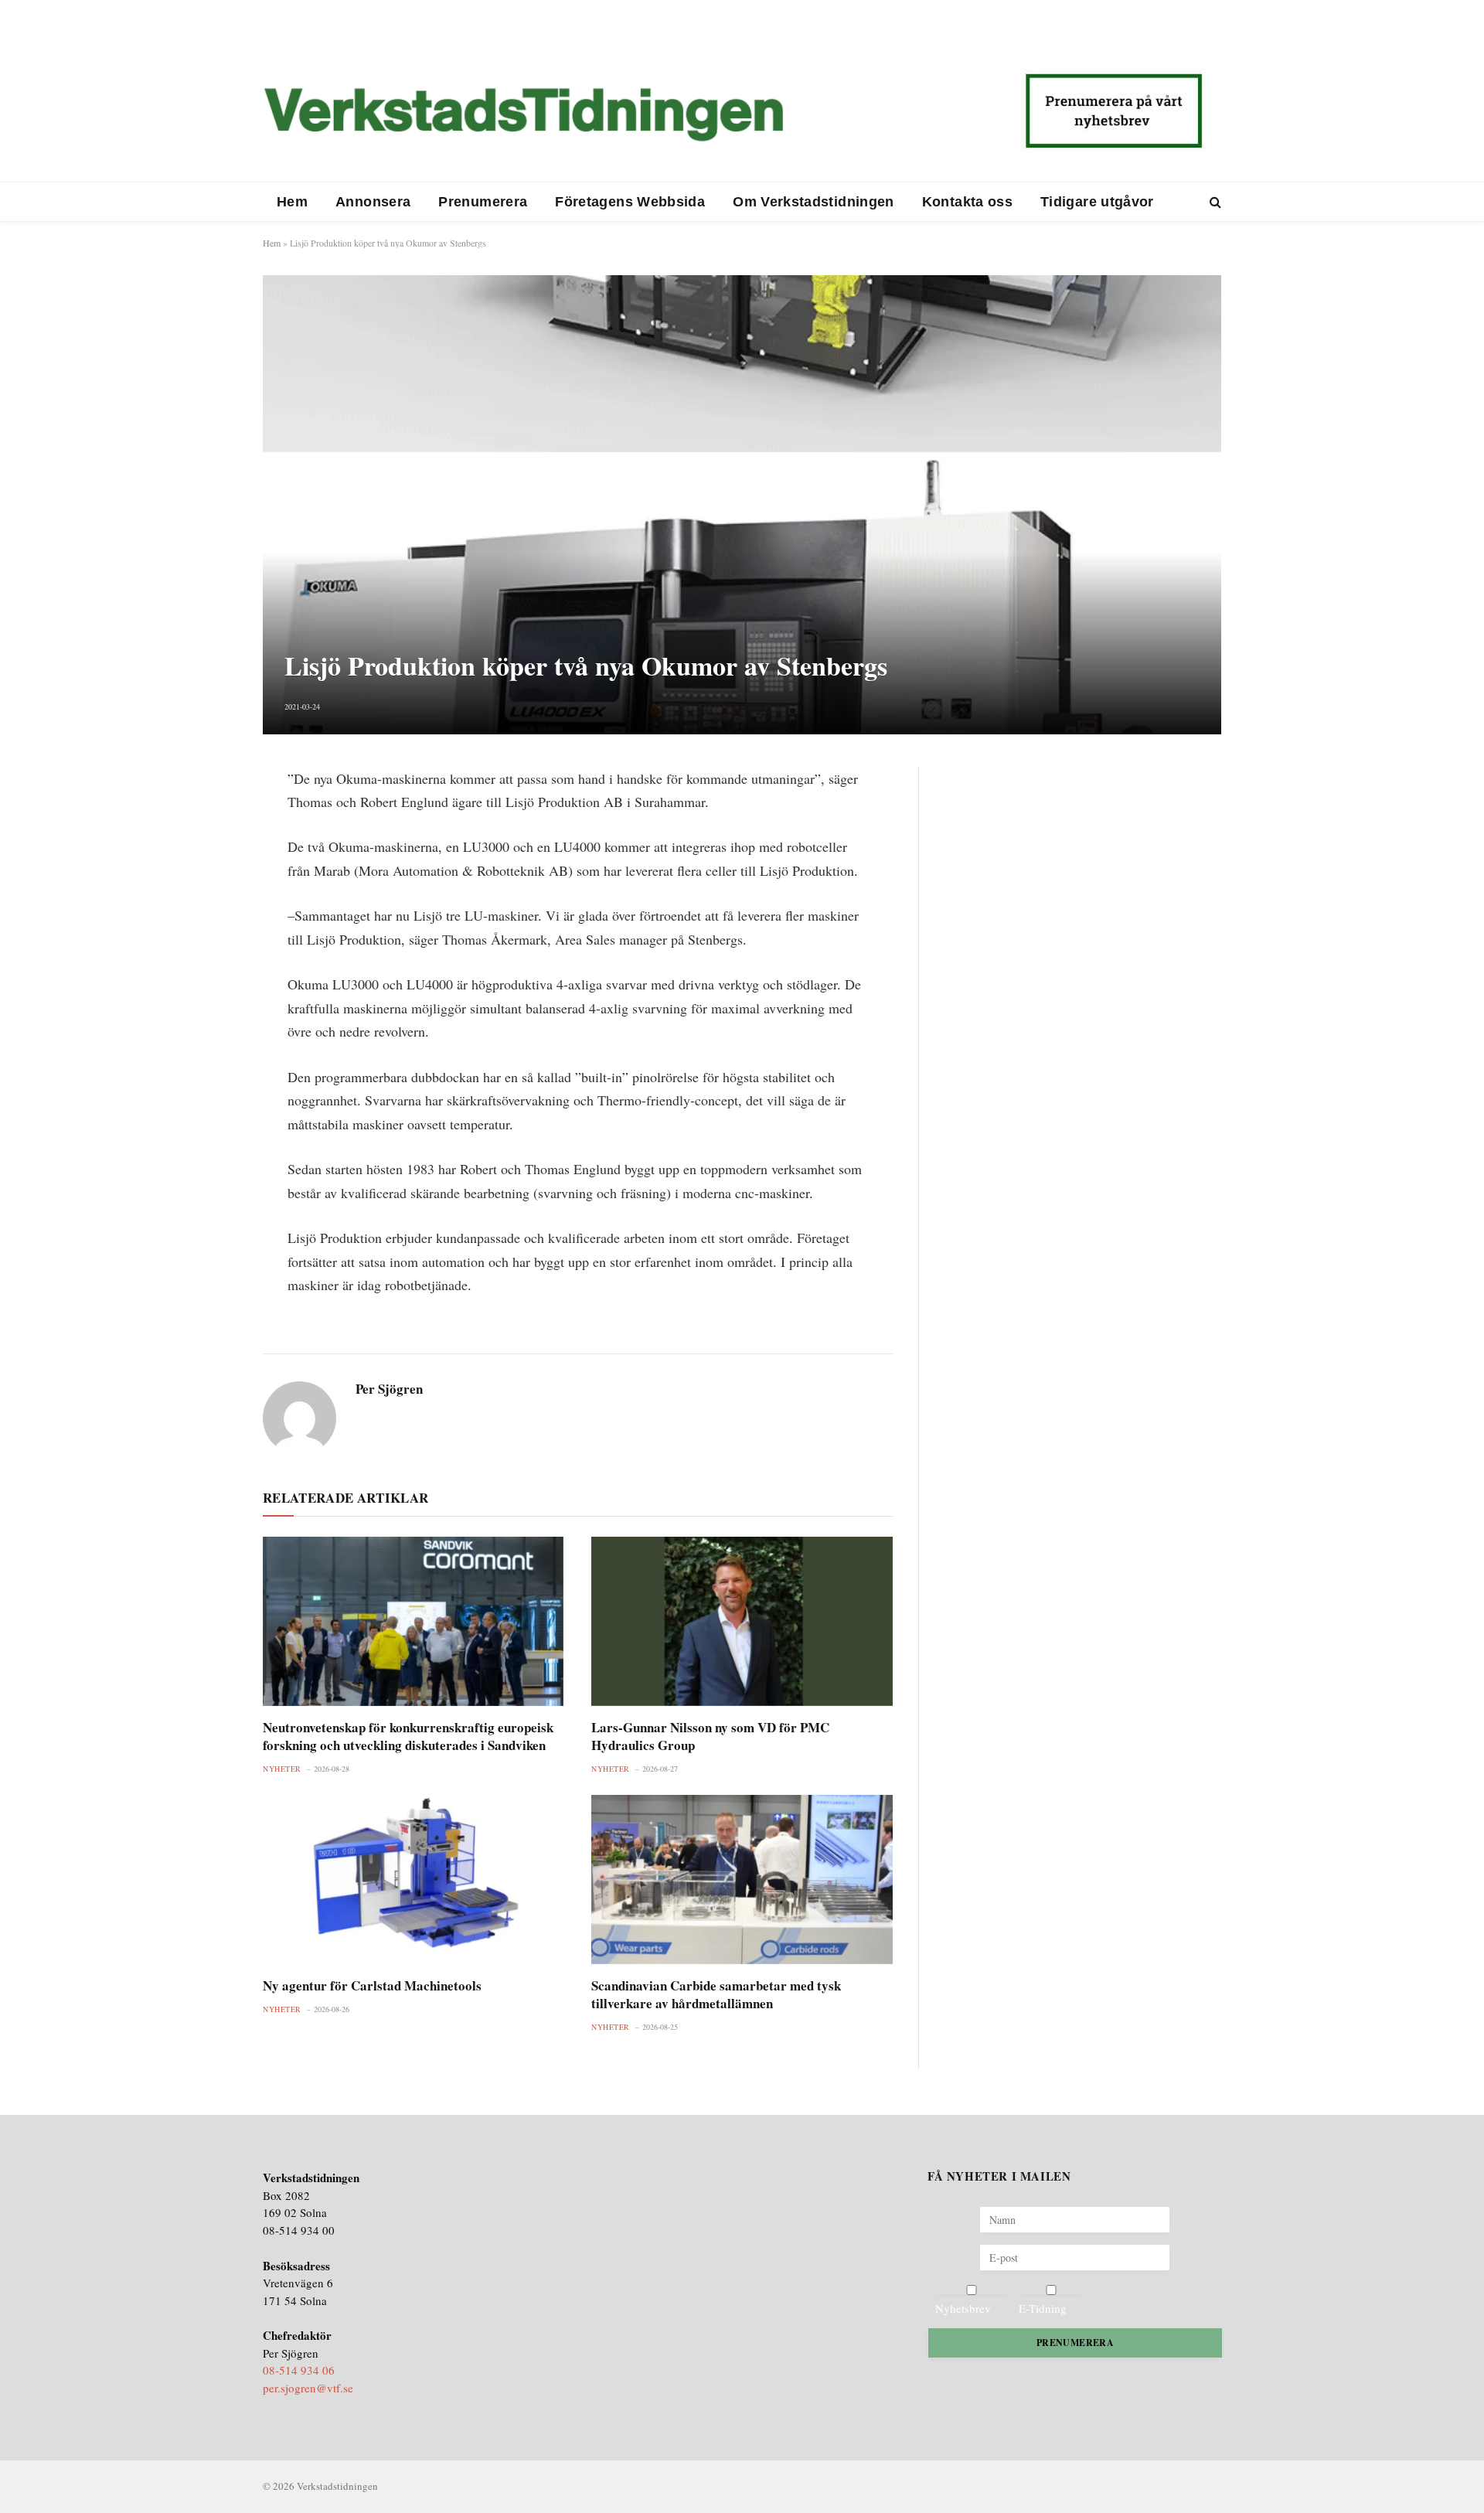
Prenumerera (483, 202)
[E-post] (209, 892)
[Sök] (1214, 202)
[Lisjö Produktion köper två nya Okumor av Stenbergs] (742, 504)
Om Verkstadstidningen (813, 202)
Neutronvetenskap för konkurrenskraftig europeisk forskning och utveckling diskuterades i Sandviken (408, 1736)
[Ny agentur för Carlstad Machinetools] (413, 1880)
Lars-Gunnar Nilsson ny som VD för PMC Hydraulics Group (710, 1736)
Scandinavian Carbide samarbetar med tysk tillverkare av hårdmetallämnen (716, 1994)
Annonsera (373, 202)
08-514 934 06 (299, 2370)
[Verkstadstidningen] (523, 114)
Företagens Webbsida (630, 202)
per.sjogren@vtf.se (308, 2388)
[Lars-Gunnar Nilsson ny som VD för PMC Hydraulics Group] (742, 1621)
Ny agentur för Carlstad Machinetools (372, 1985)
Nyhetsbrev (963, 2308)
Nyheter (282, 1769)
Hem (292, 202)
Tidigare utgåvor (1097, 202)
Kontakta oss (967, 202)
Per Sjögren (389, 1389)
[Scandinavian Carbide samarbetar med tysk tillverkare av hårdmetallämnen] (742, 1880)
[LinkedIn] (209, 855)
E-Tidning (1043, 2308)
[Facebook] (209, 818)
